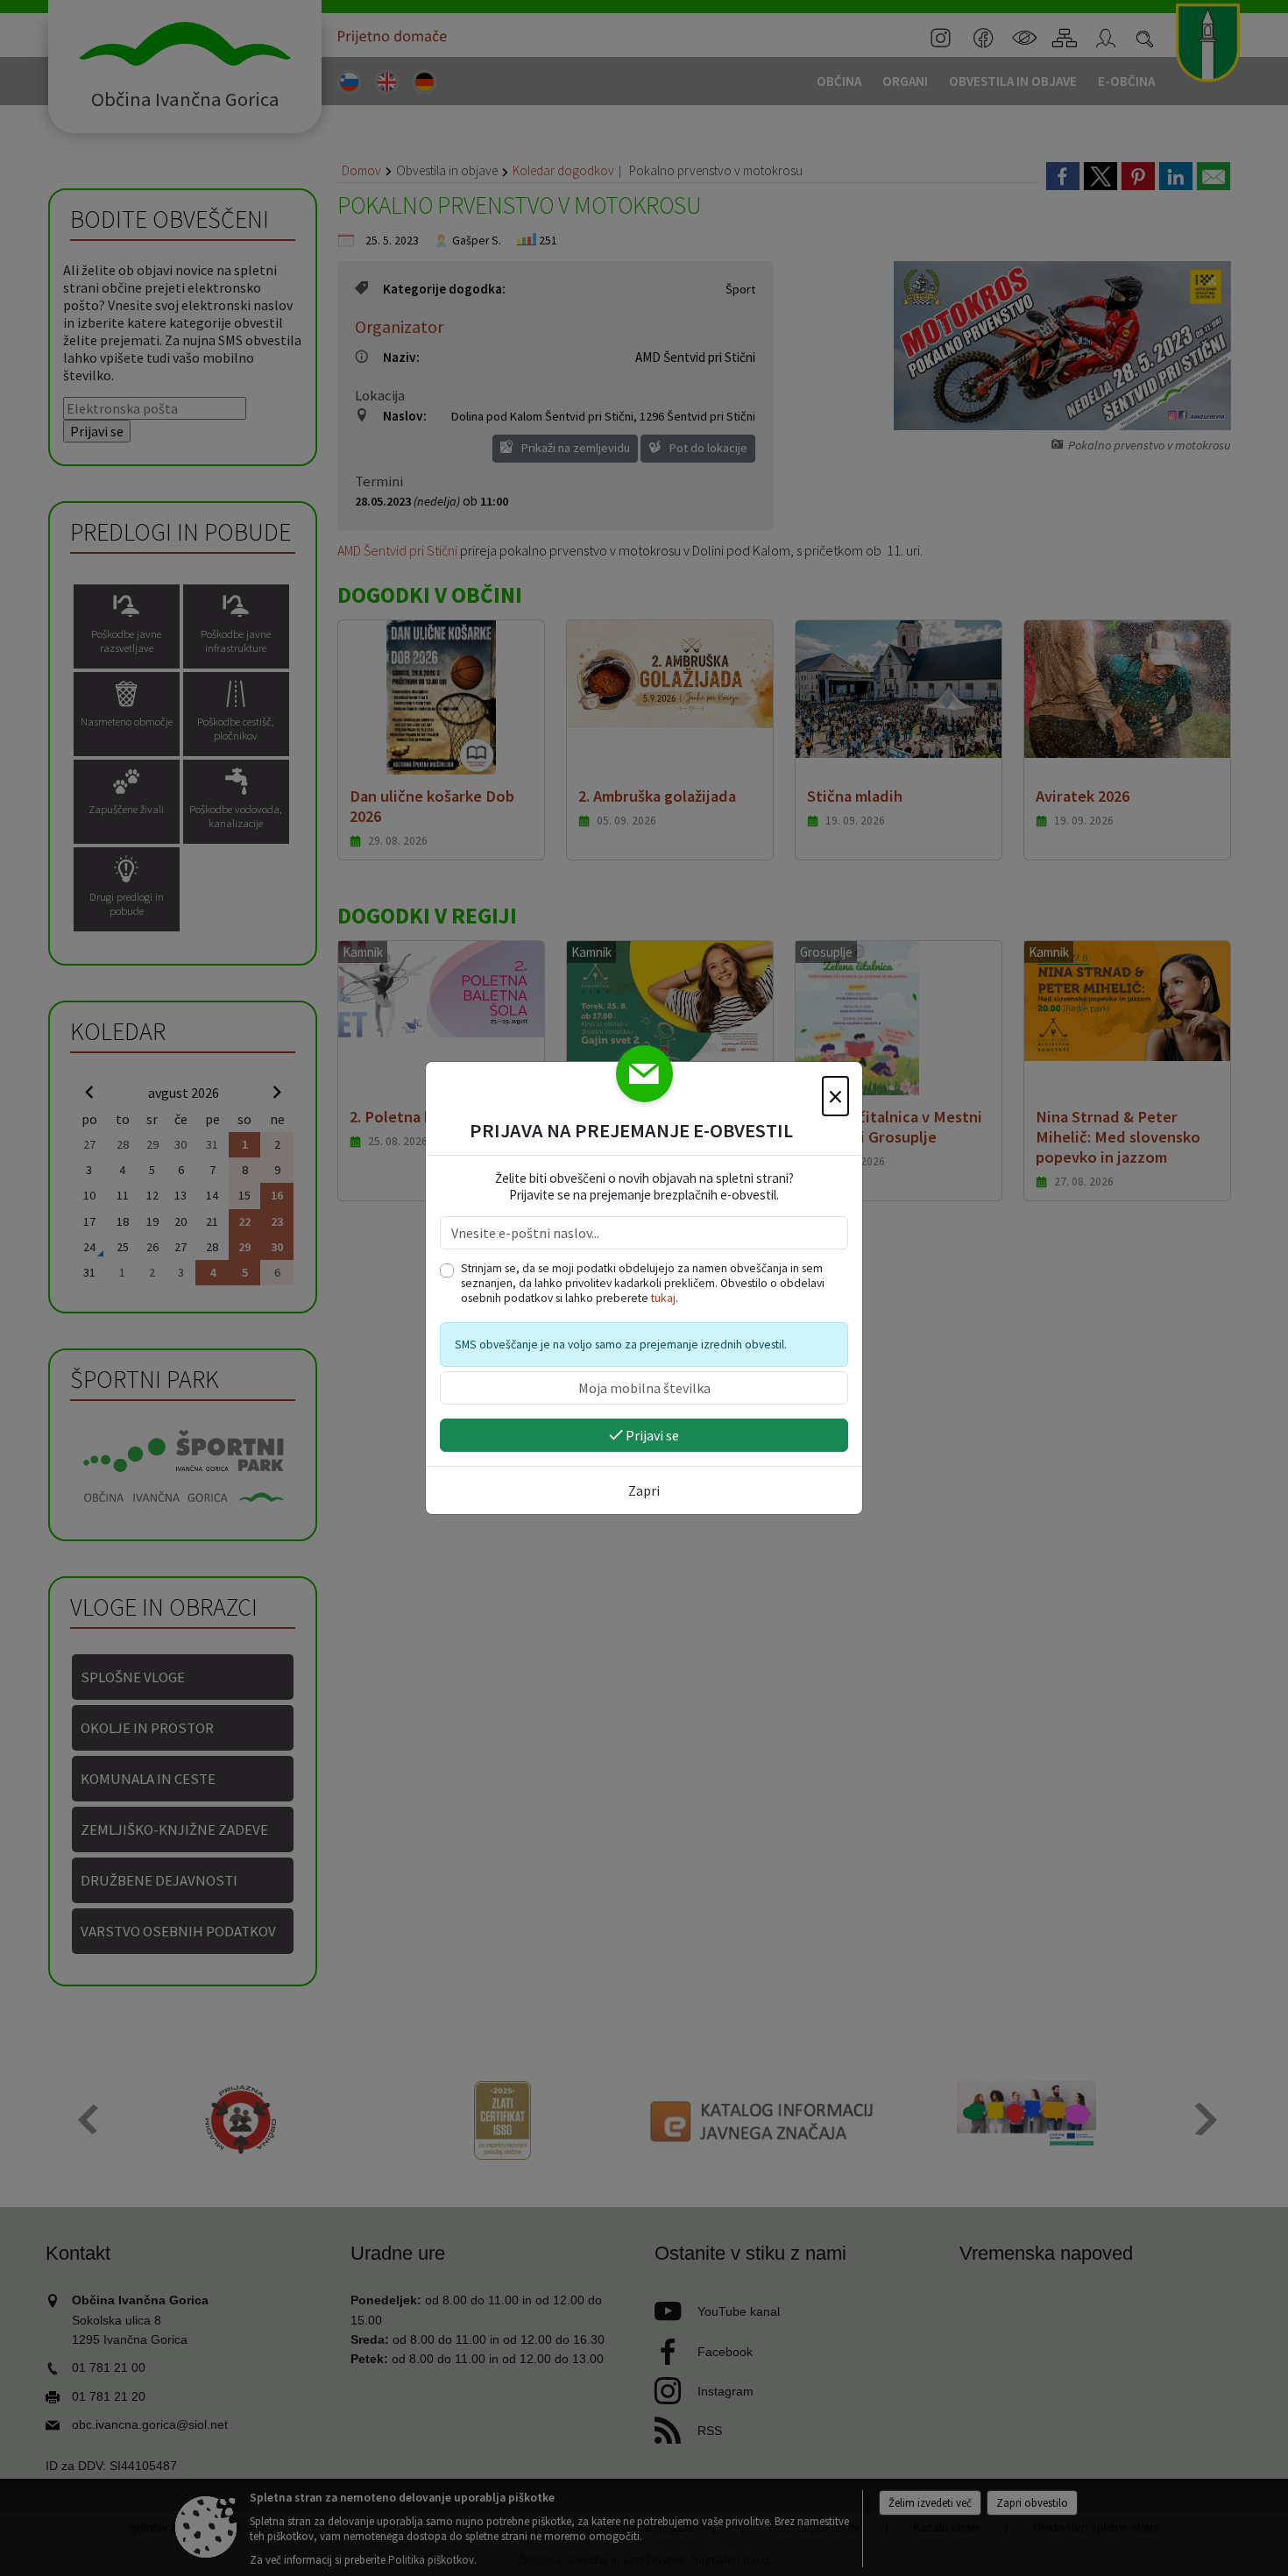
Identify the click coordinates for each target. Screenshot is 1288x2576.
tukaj (663, 1298)
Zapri (644, 1490)
